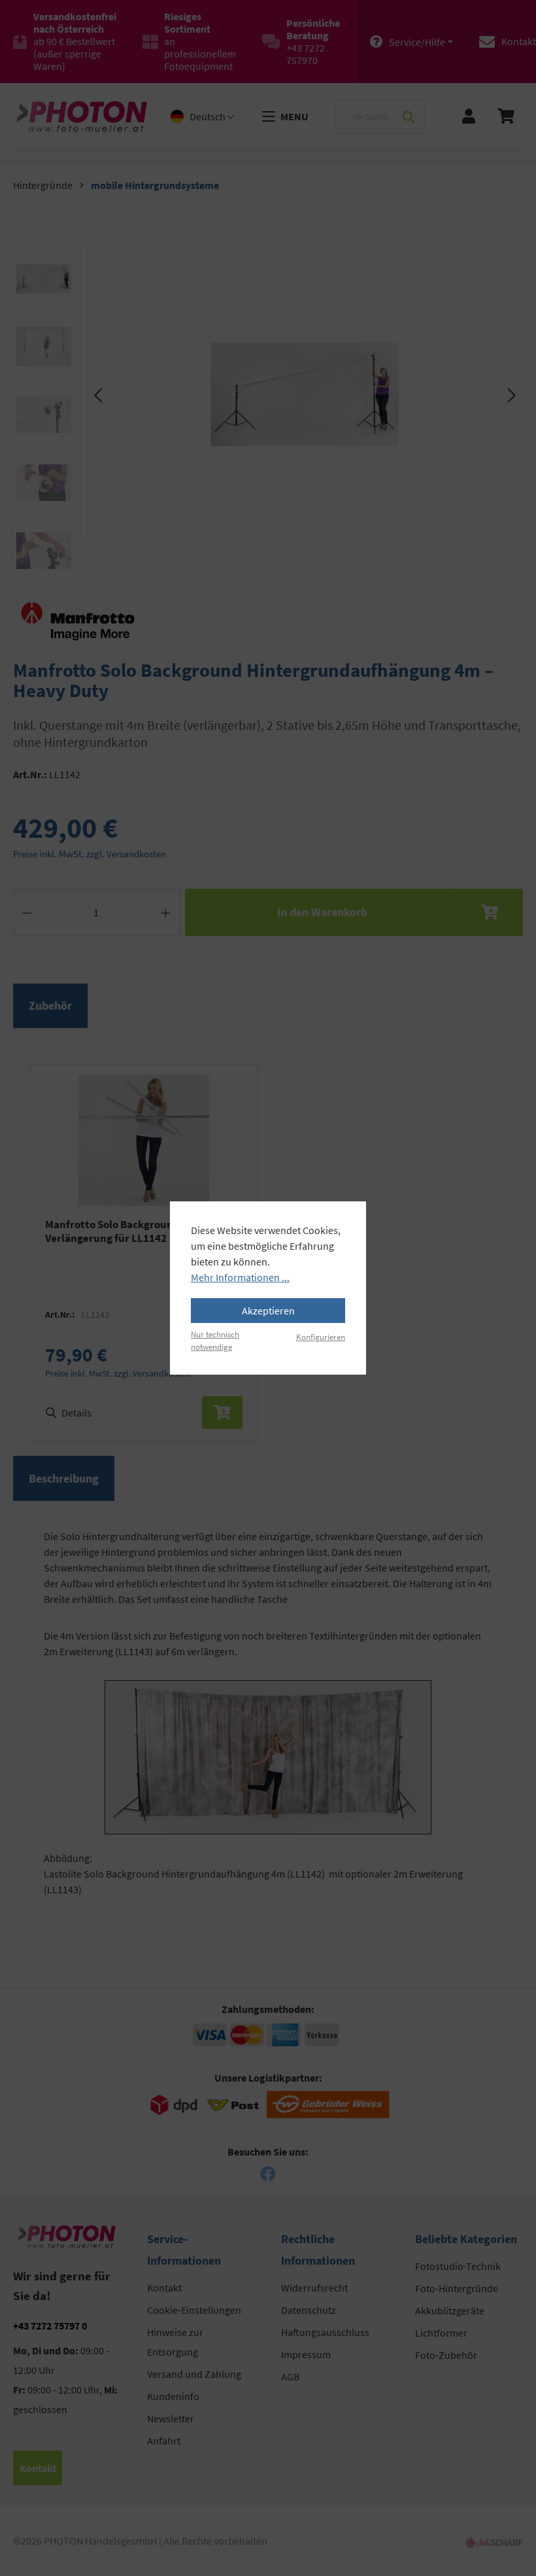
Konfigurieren (321, 1337)
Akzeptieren (268, 1311)
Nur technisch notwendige (215, 1340)
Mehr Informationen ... (240, 1277)
